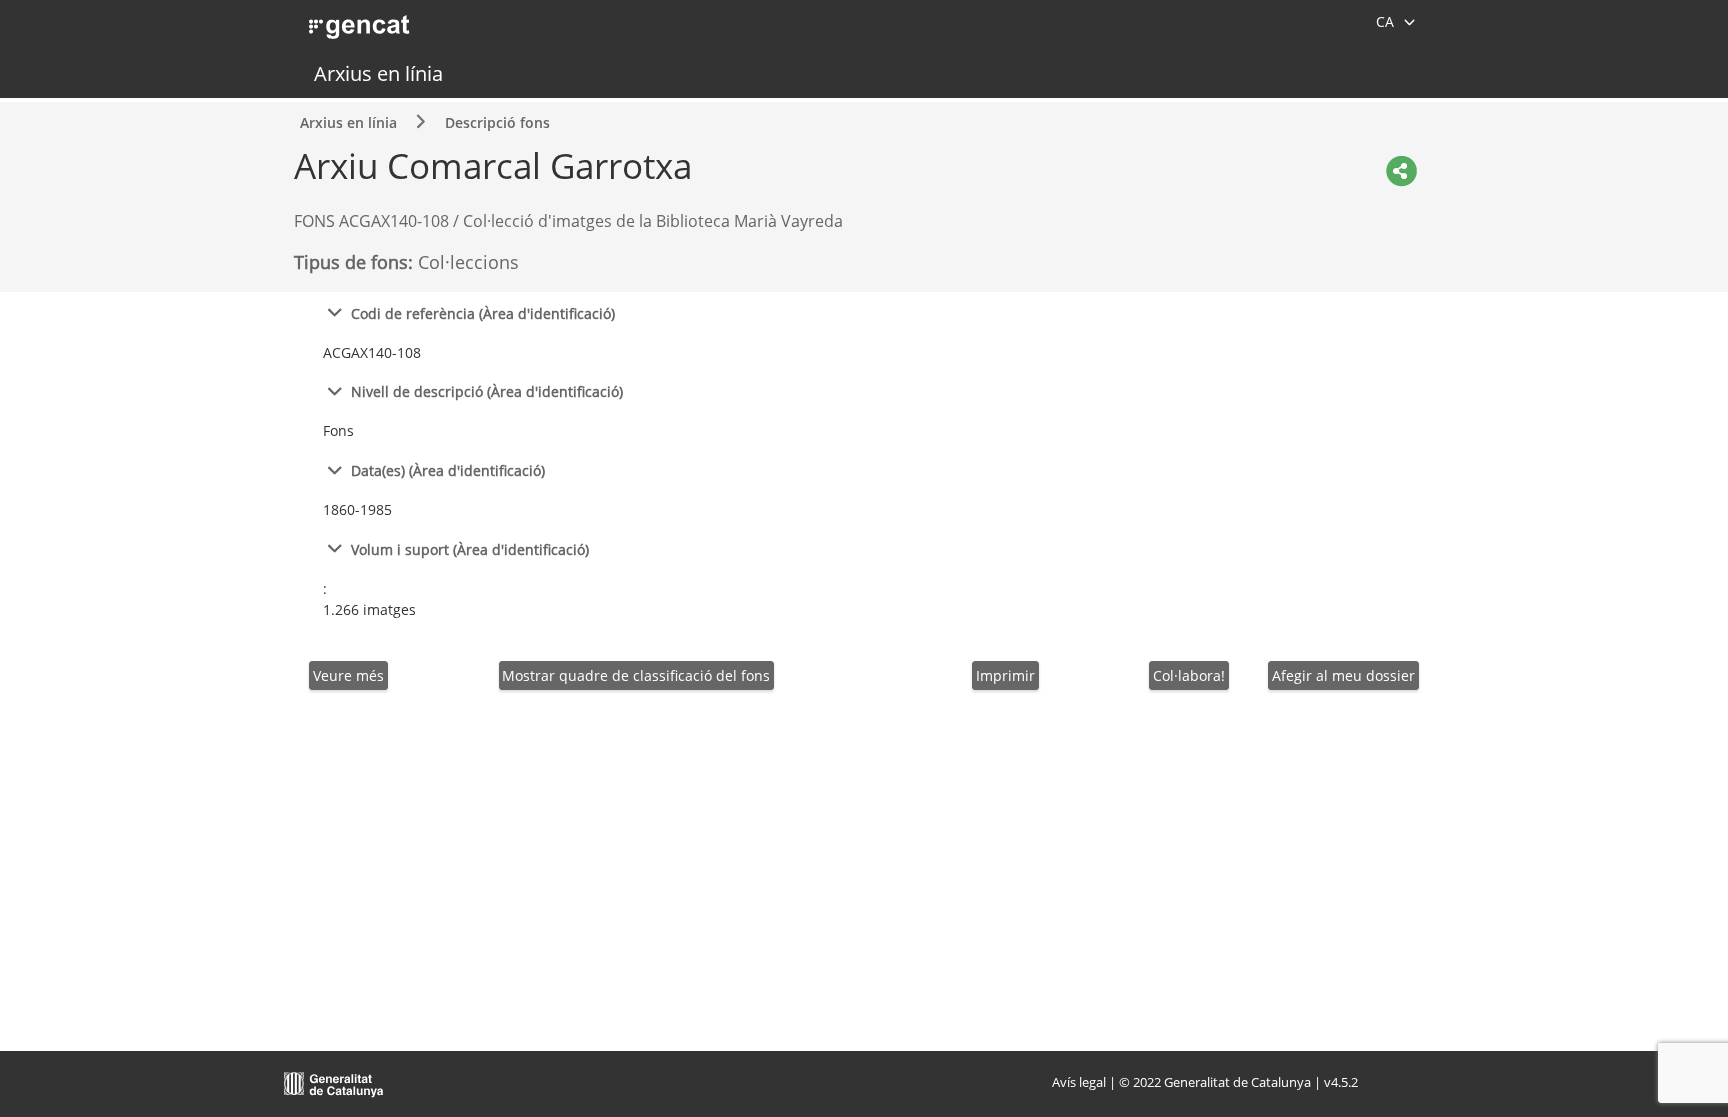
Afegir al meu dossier (1343, 675)
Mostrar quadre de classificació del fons (636, 675)
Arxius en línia (378, 73)
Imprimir (1005, 675)
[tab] (864, 312)
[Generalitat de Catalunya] (334, 1082)
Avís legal (1079, 1082)
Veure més (348, 675)
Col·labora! (1189, 675)
